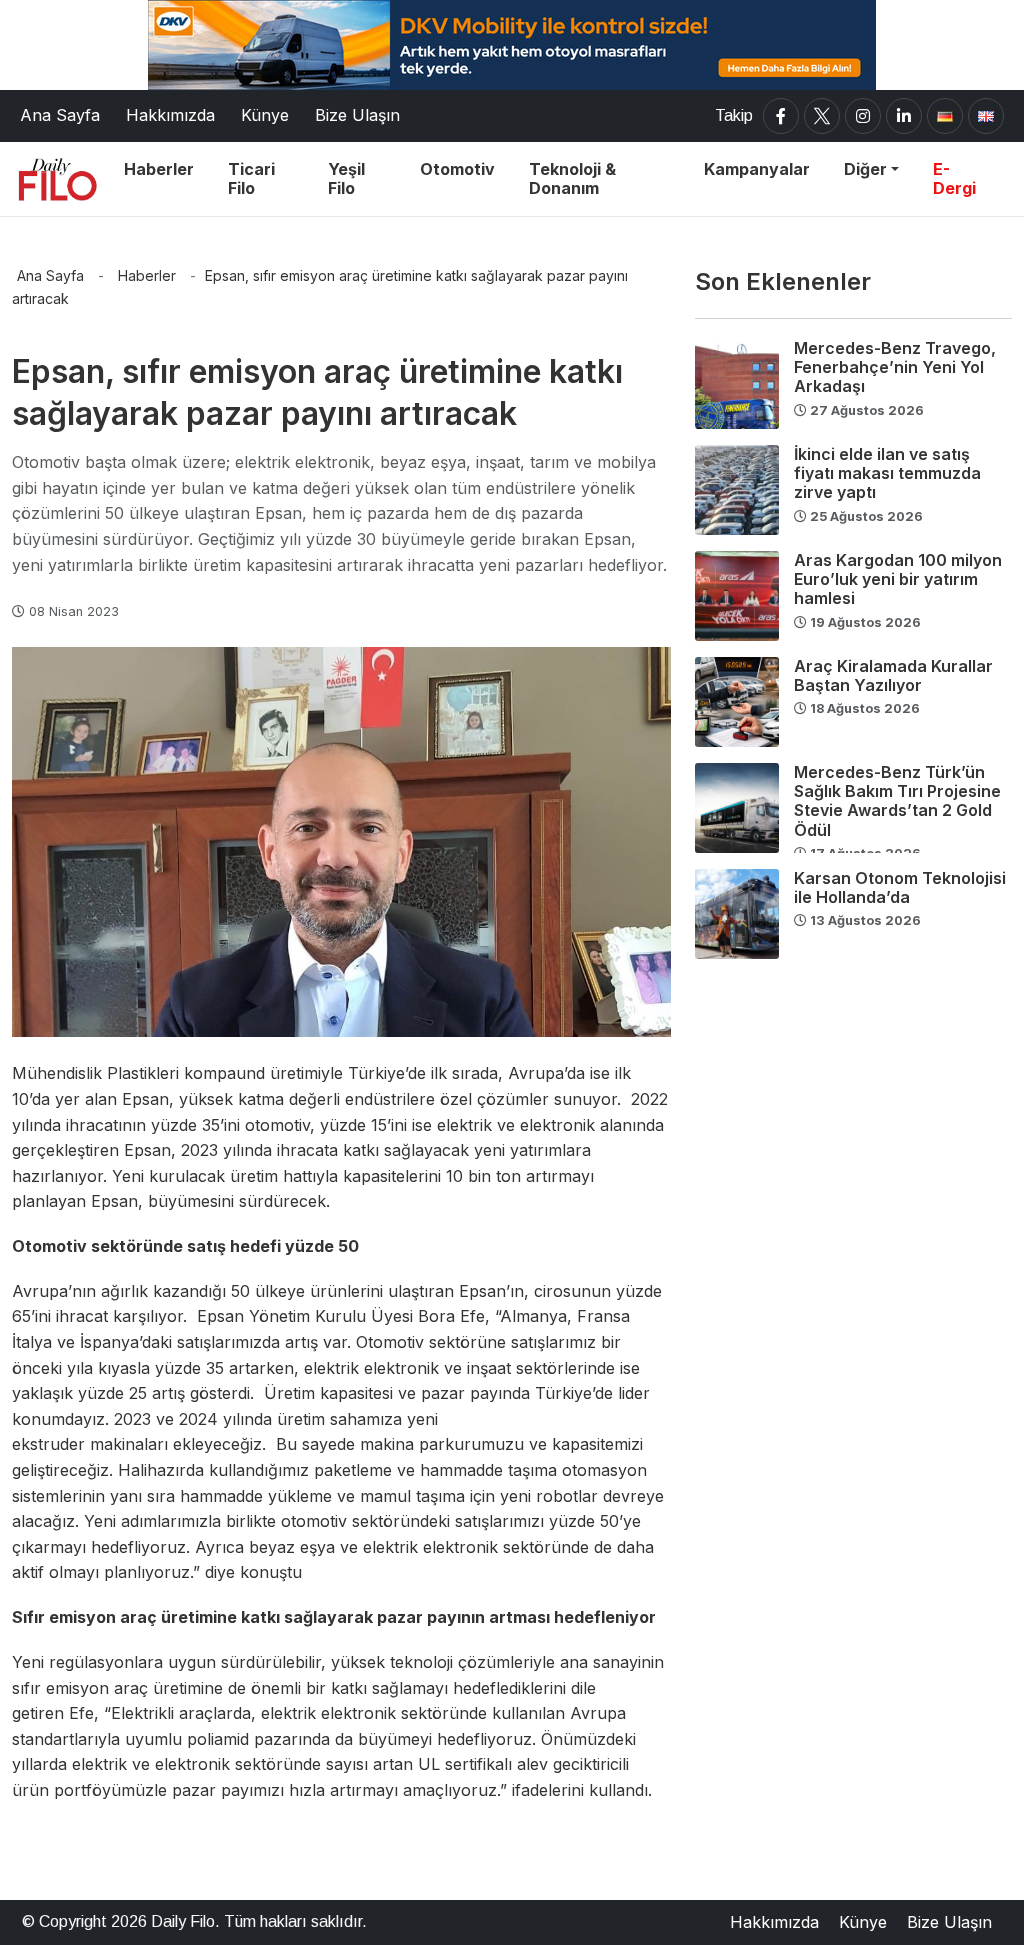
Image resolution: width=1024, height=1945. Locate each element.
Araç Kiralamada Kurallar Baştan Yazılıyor (893, 675)
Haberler (147, 275)
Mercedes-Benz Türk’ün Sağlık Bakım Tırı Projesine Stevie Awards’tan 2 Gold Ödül (897, 801)
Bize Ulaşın (949, 1922)
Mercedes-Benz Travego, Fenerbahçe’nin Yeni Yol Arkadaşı (895, 367)
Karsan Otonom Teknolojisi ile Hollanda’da (900, 887)
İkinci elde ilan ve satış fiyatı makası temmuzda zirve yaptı (887, 473)
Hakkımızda (774, 1922)
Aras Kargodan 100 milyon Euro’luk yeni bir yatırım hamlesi (898, 579)
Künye (863, 1922)
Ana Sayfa (50, 275)
